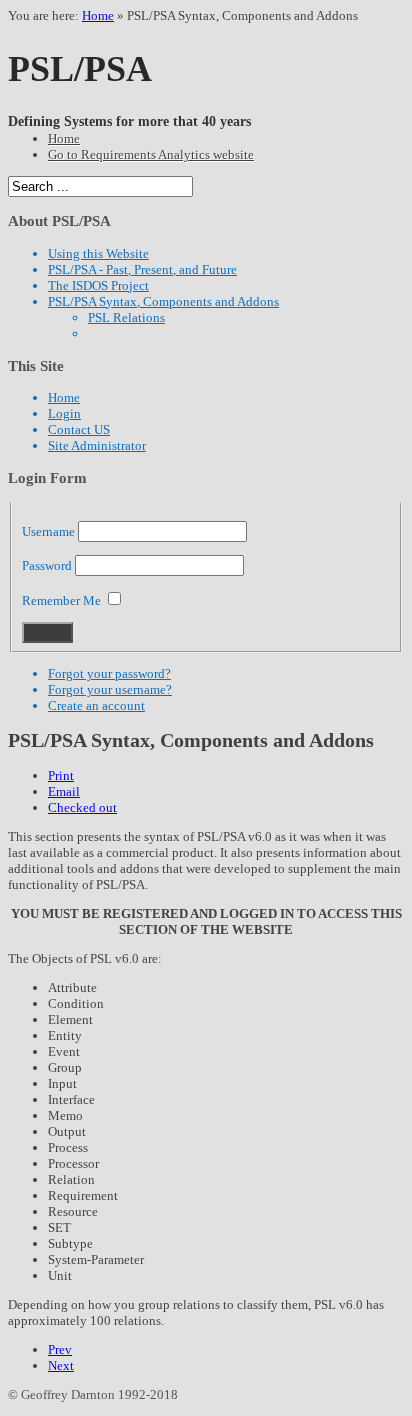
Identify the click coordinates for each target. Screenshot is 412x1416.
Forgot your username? (110, 689)
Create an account (96, 705)
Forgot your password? (109, 673)
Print (61, 775)
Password (47, 565)
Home (98, 15)
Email (64, 791)
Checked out (82, 807)
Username (48, 531)
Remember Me (61, 600)
